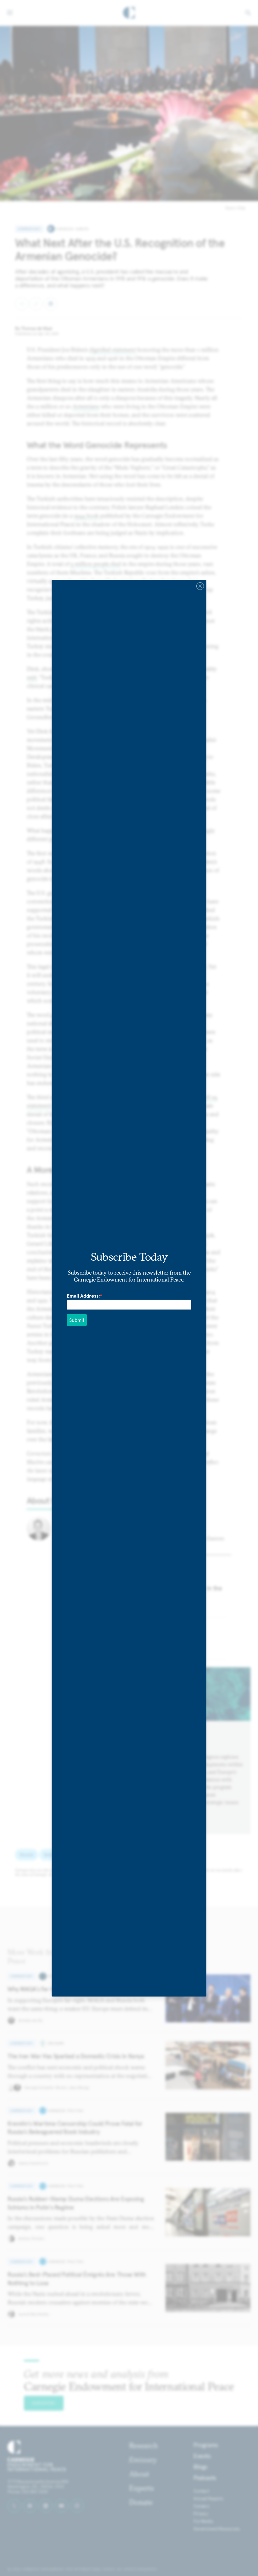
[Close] (200, 586)
